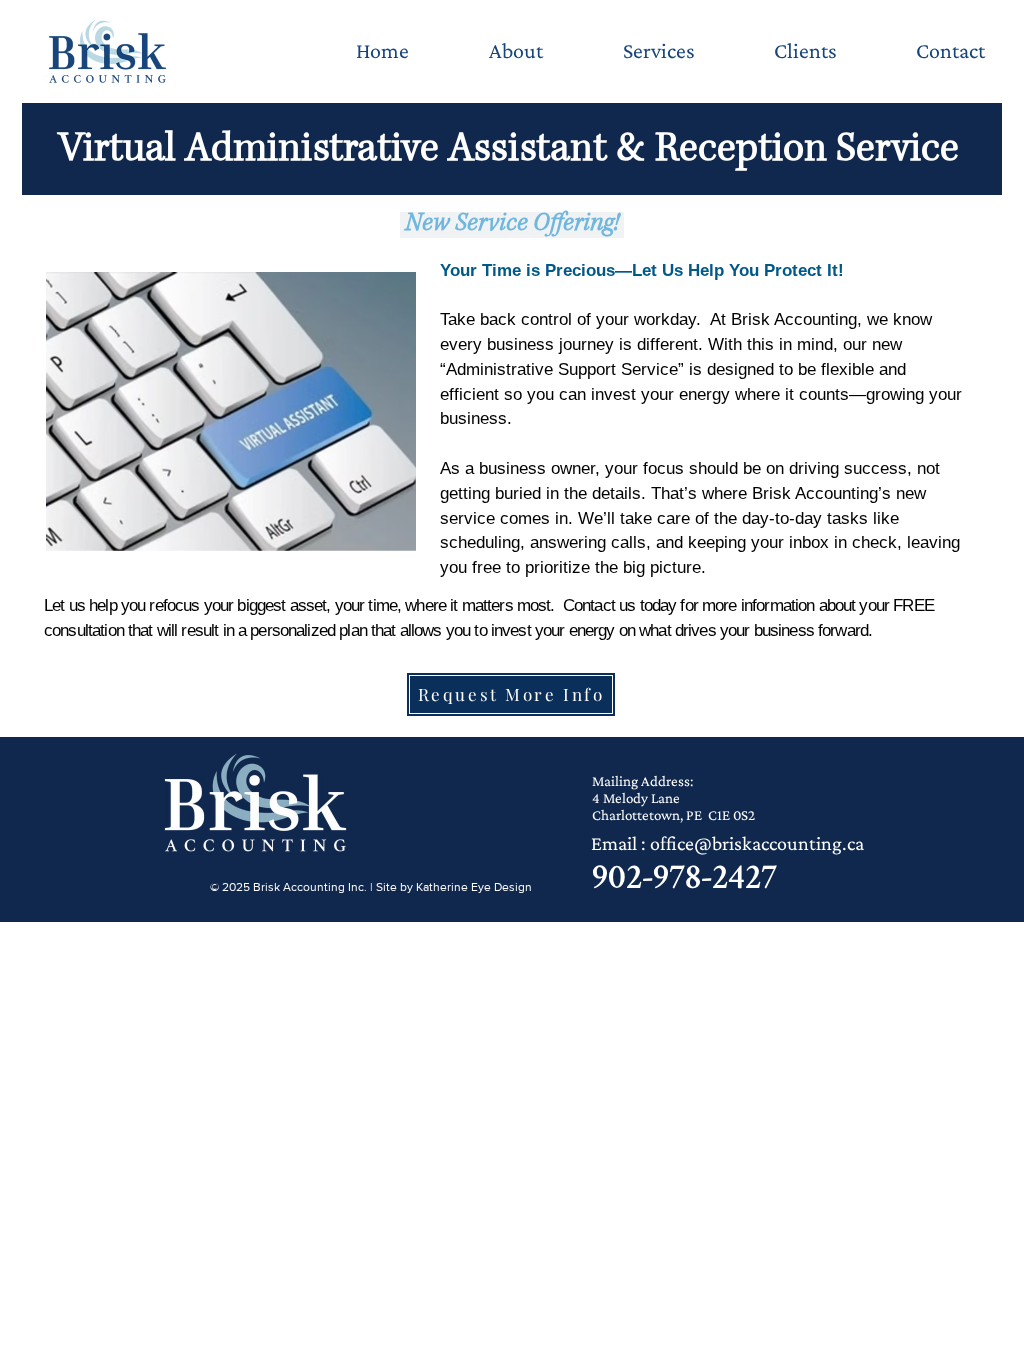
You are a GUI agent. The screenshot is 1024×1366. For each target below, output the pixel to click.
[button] (658, 51)
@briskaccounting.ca (779, 843)
